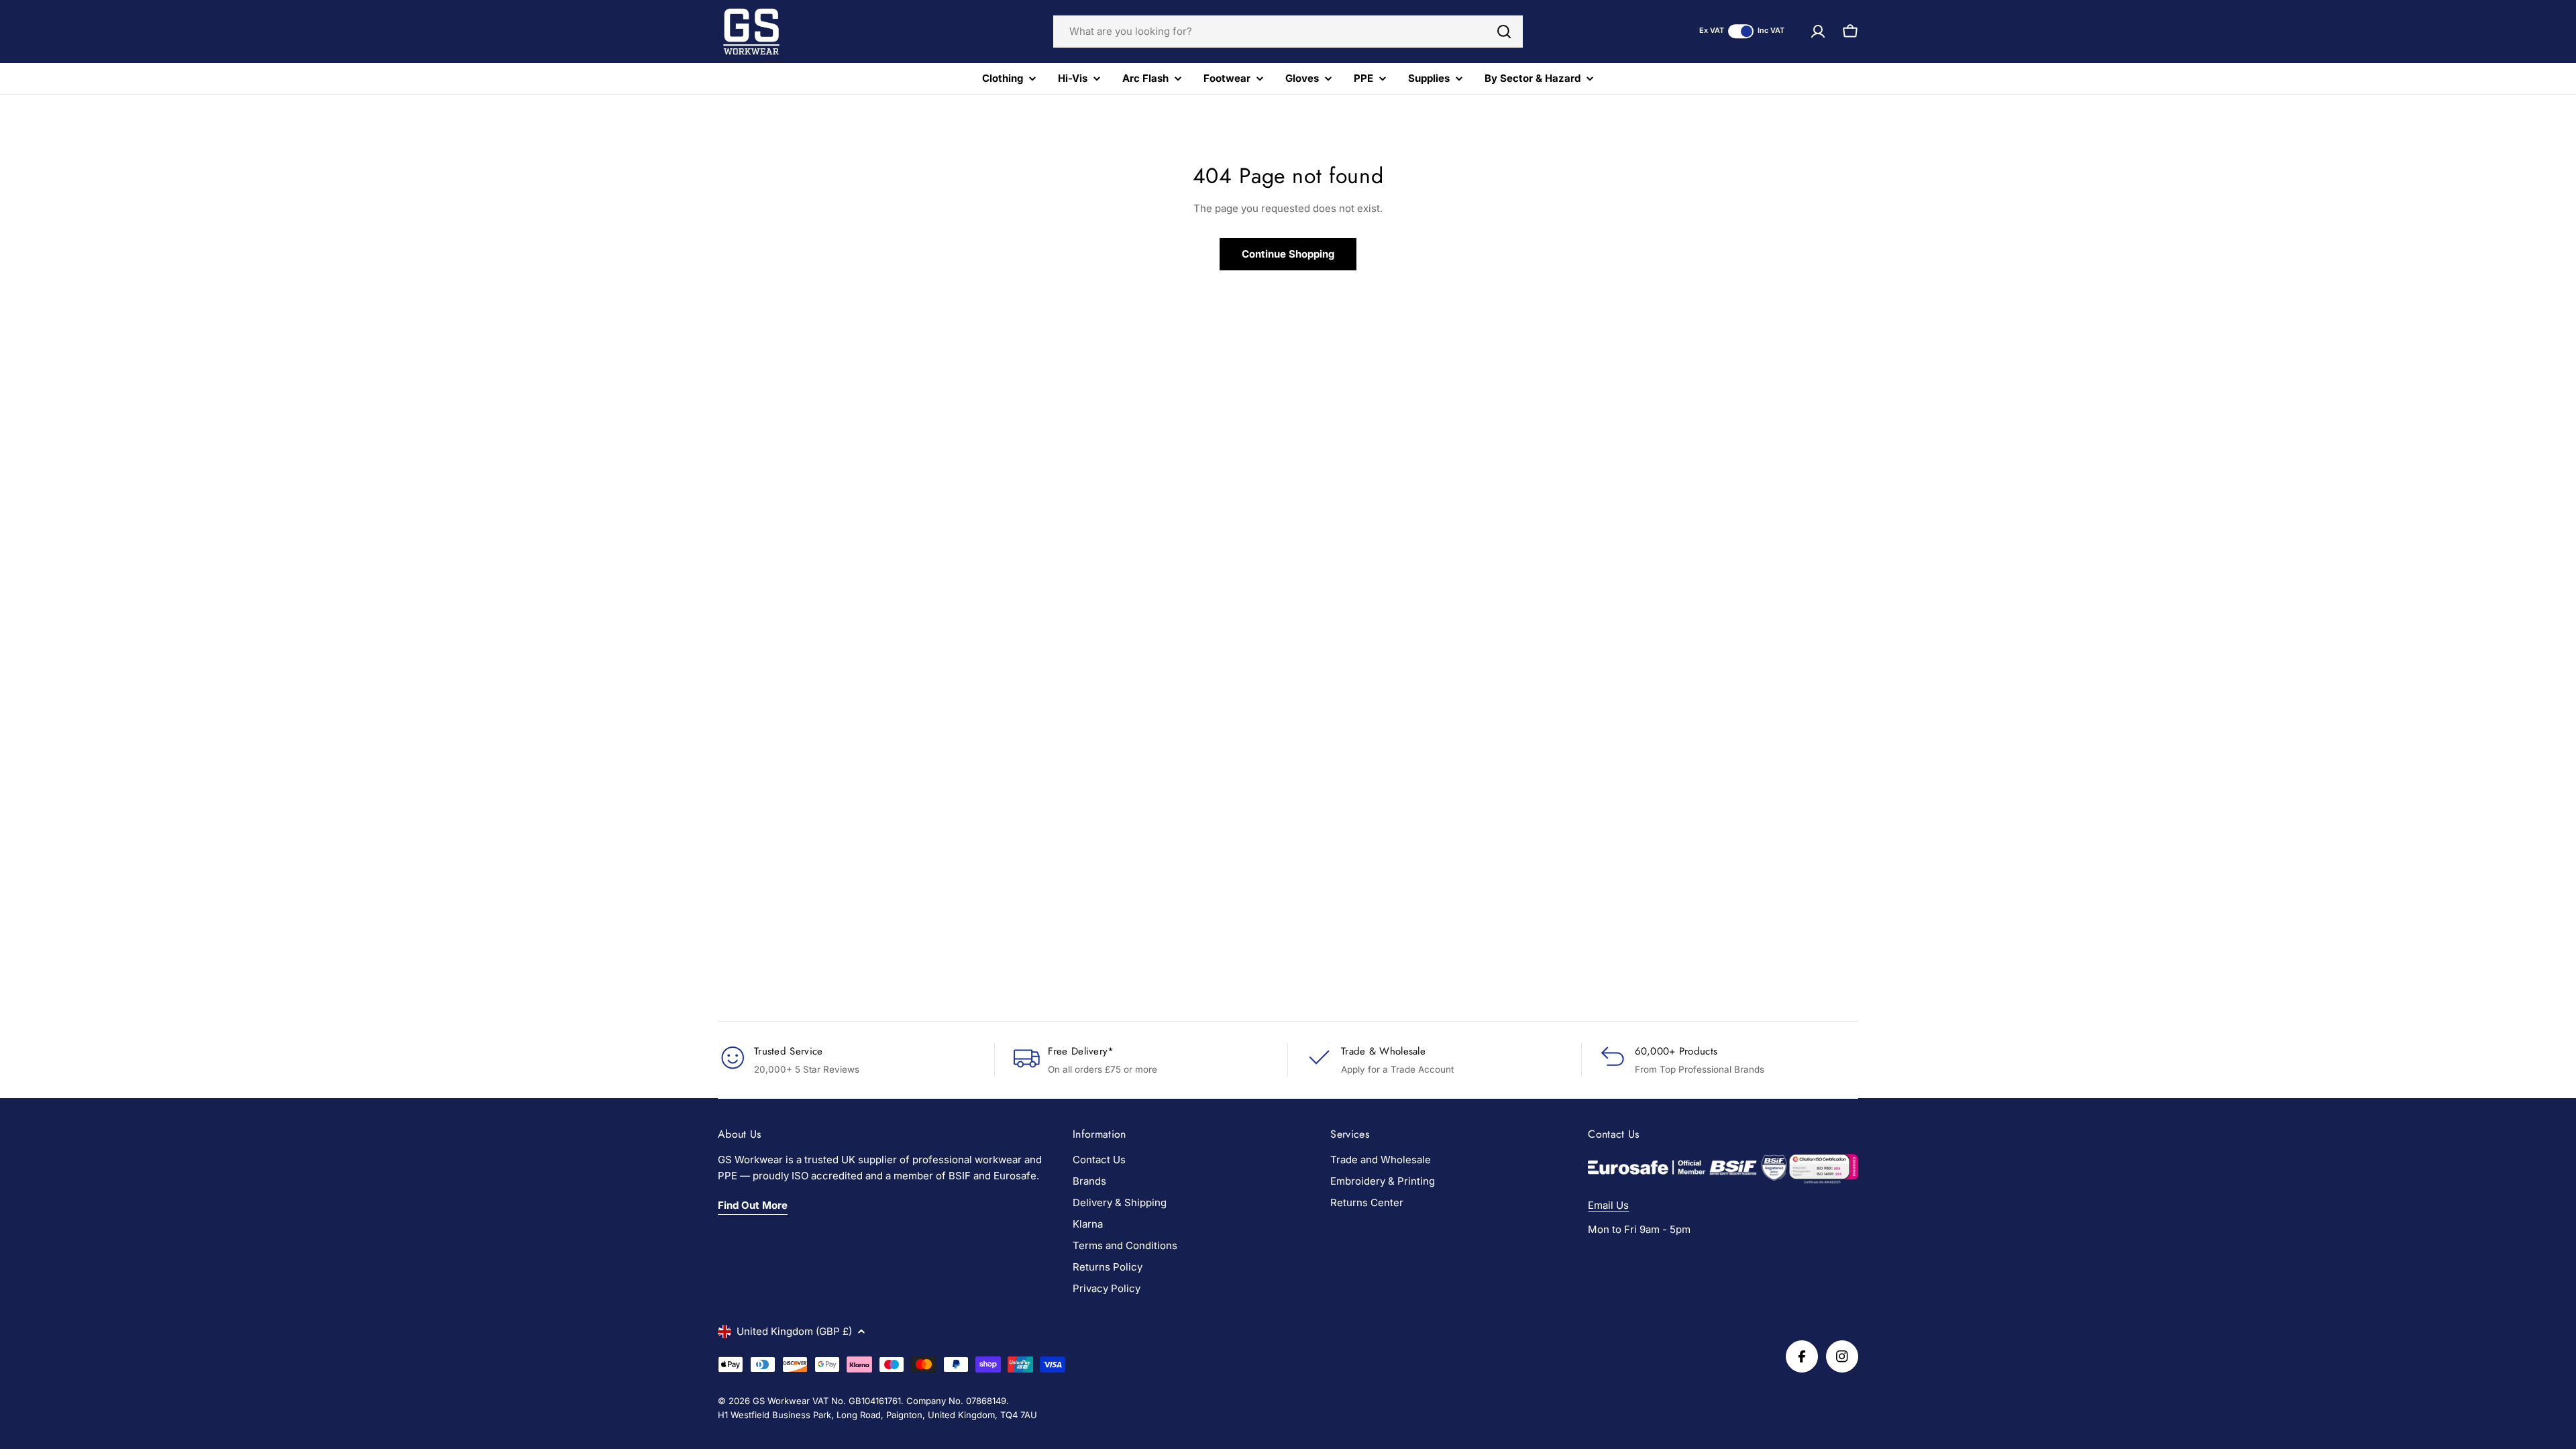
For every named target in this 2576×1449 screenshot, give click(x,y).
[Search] (1504, 32)
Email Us (1608, 1205)
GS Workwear (781, 1401)
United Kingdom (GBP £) (794, 1331)
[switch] (1741, 31)
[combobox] (1288, 32)
